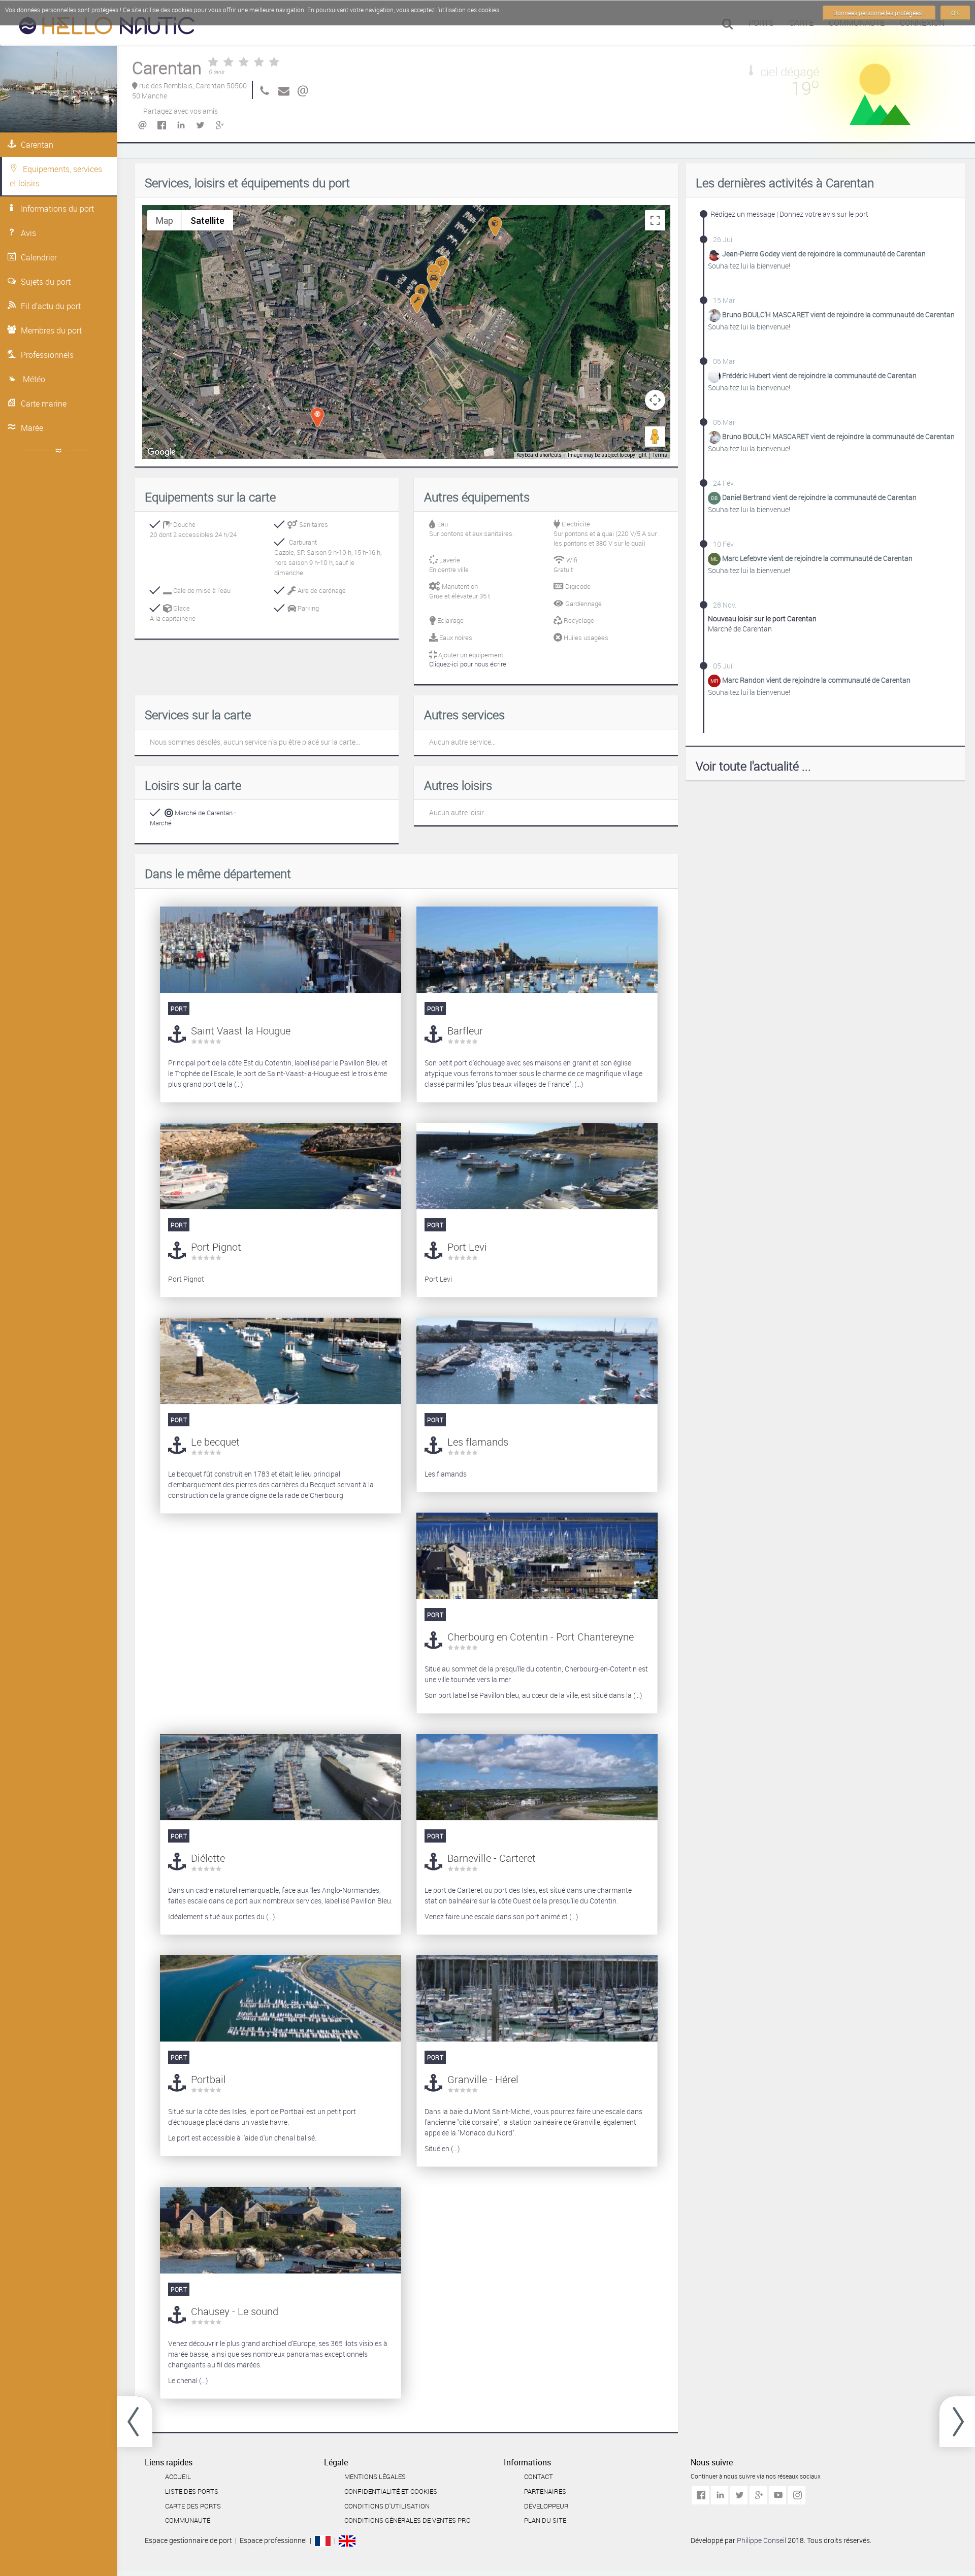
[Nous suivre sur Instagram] (797, 2495)
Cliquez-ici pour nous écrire (468, 664)
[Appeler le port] (263, 90)
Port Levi (467, 1247)
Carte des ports (193, 2506)
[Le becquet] (281, 1361)
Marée (32, 428)
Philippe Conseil (762, 2540)
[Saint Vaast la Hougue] (957, 2422)
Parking (307, 608)
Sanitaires (313, 524)
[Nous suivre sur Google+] (758, 2495)
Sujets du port (46, 282)
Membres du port (51, 330)
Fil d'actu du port (51, 306)
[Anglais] (347, 2540)
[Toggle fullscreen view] (655, 220)
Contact (539, 2477)
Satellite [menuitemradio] (207, 221)
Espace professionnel (273, 2540)
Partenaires (545, 2491)
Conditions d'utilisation (387, 2506)
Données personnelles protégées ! (879, 13)
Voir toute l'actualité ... (753, 766)
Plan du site (545, 2520)
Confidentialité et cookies (391, 2491)
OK (955, 13)
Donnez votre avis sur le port (824, 214)
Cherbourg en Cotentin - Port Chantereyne (541, 1637)
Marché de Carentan (762, 624)
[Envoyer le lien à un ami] (142, 125)
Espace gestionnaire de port (188, 2540)
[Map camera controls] (655, 400)
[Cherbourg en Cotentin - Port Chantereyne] (537, 1556)
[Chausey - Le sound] (281, 2230)
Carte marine (44, 404)
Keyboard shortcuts (539, 455)
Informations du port (57, 209)
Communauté (188, 2520)
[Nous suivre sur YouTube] (777, 2495)
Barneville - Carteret (492, 1858)
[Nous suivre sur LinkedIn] (720, 2495)
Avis (28, 233)
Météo (33, 379)
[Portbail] (281, 1998)
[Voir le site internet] (301, 90)
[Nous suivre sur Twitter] (739, 2495)
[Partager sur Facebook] (161, 125)
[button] (417, 303)
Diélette (208, 1858)
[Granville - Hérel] (537, 1998)
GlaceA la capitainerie (173, 613)
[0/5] (244, 63)
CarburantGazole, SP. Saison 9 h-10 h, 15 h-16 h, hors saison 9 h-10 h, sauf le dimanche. (328, 557)
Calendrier (39, 257)
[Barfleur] (537, 950)
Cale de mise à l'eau (201, 590)
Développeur (546, 2506)
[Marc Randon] (715, 680)
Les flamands (478, 1442)
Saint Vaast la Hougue (241, 1031)
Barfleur (465, 1031)
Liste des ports (192, 2491)
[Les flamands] (537, 1361)
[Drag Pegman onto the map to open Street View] (655, 437)
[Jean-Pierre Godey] (715, 254)
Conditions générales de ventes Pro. (408, 2520)
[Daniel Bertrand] (715, 498)
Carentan (37, 145)
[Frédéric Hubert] (715, 376)
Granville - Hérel (483, 2079)
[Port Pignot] (281, 1166)
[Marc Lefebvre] (715, 559)
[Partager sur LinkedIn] (180, 125)
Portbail (208, 2079)
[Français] (323, 2540)
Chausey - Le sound (235, 2311)
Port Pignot (216, 1247)
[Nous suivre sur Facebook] (700, 2495)
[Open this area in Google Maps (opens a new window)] (161, 452)
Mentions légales (375, 2477)
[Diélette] (281, 1777)
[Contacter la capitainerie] (282, 90)
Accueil (178, 2477)
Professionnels (47, 355)
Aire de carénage (321, 590)
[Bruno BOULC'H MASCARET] (715, 315)
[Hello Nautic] (107, 28)
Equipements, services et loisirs (56, 176)
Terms (660, 455)
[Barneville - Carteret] (537, 1777)
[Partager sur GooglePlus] (219, 125)
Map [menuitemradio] (165, 221)
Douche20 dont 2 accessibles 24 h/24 (193, 529)
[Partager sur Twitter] (200, 125)
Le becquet (215, 1442)
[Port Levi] (537, 1166)
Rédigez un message (743, 214)
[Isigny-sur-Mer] (135, 2422)
